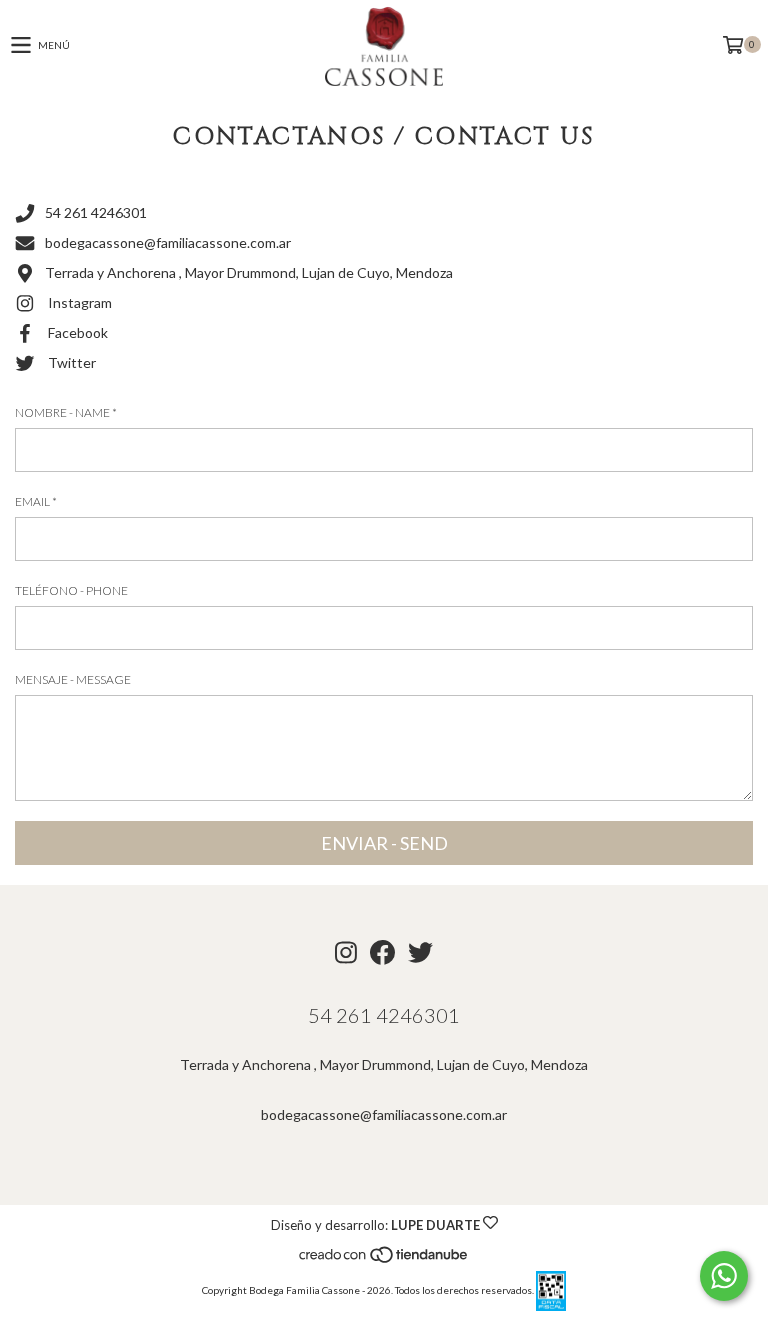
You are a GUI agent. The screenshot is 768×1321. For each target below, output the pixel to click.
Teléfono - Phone (71, 590)
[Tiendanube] (384, 1261)
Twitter (72, 362)
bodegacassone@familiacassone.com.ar (168, 242)
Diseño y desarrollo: (375, 1225)
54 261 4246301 (96, 212)
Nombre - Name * (66, 412)
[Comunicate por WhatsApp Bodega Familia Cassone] (724, 1276)
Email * (36, 501)
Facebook (78, 332)
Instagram (80, 302)
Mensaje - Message (73, 679)
